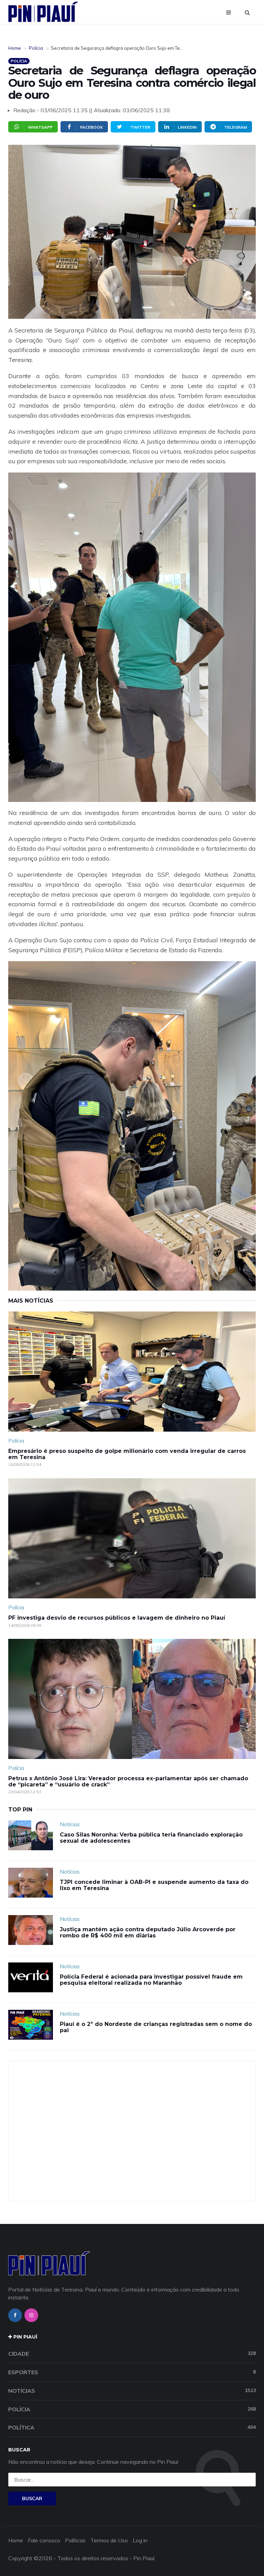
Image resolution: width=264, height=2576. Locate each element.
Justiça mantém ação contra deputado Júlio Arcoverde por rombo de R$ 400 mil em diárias (148, 1932)
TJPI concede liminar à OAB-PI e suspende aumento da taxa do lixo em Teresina (154, 1885)
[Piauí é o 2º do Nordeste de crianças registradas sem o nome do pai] (31, 2025)
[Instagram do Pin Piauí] (31, 2315)
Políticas (75, 2540)
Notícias (70, 1824)
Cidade (132, 2354)
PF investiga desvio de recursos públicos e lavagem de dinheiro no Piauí (117, 1618)
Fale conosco (44, 2540)
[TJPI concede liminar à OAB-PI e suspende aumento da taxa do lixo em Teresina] (31, 1883)
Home (15, 48)
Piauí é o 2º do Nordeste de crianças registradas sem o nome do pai (156, 2027)
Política (132, 2427)
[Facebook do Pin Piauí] (15, 2315)
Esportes (132, 2372)
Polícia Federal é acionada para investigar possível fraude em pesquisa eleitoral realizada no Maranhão (151, 1980)
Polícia (36, 48)
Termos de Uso (109, 2540)
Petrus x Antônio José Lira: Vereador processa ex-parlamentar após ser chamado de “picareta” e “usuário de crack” (128, 1781)
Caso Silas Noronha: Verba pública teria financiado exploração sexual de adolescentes (151, 1838)
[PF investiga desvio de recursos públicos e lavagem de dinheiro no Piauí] (132, 1538)
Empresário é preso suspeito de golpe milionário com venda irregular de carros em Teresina (127, 1454)
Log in (140, 2540)
